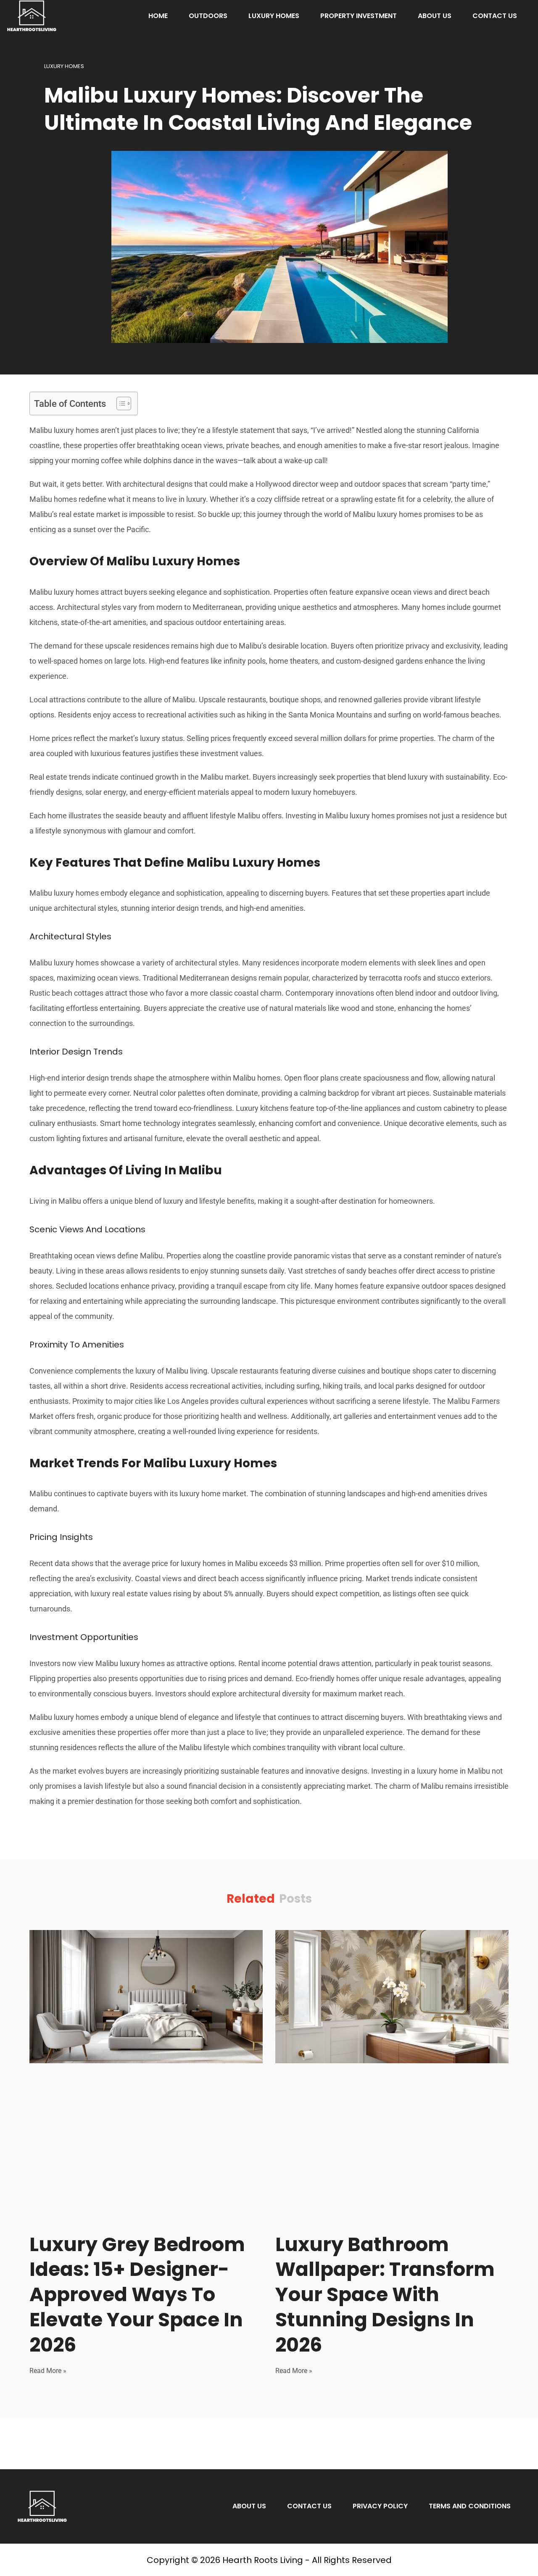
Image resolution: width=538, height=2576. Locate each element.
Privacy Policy (380, 2506)
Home (158, 16)
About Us (435, 16)
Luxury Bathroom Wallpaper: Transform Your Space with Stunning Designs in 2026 (385, 2295)
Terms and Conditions (470, 2506)
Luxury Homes (274, 16)
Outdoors (208, 16)
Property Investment (359, 16)
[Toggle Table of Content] (120, 403)
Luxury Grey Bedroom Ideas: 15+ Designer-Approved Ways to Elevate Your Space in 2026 (137, 2295)
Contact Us (495, 16)
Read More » (48, 2371)
